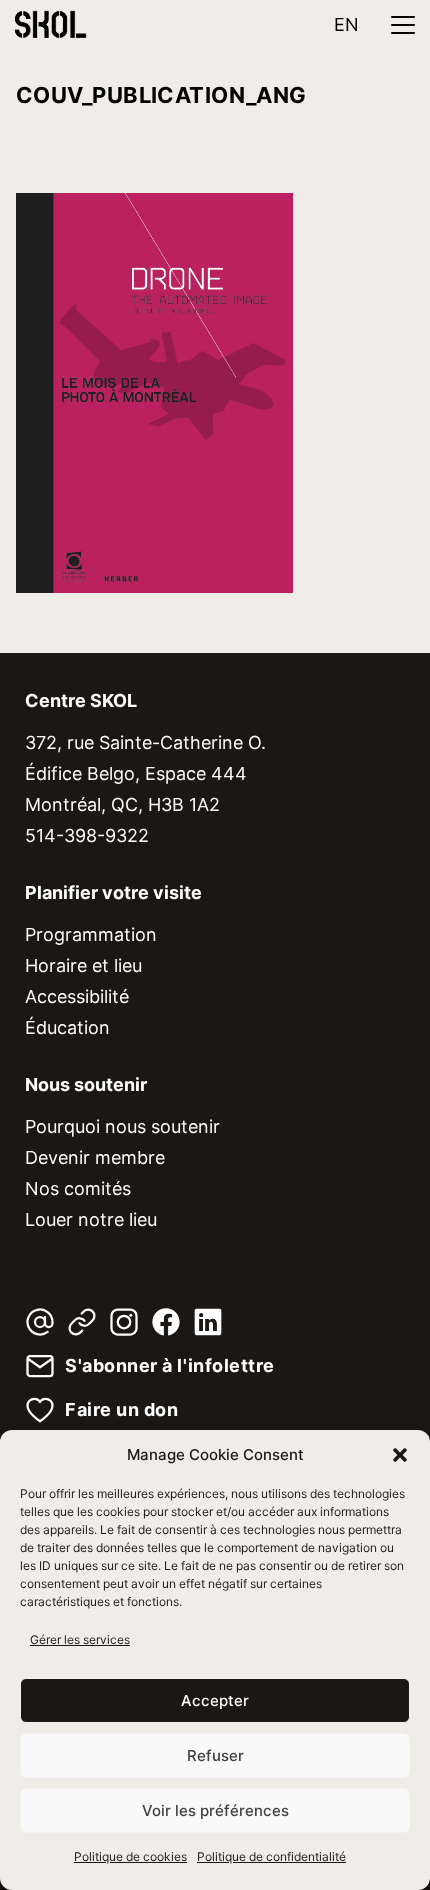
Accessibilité (77, 996)
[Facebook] (166, 1322)
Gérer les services (80, 1639)
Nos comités (78, 1188)
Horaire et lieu (83, 965)
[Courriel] (40, 1322)
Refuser (215, 1755)
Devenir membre (95, 1157)
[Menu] (403, 25)
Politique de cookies (130, 1856)
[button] (400, 1455)
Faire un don (121, 1410)
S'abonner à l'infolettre (170, 1366)
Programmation (91, 934)
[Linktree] (82, 1322)
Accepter (215, 1700)
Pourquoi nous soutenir (122, 1126)
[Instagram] (124, 1322)
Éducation (67, 1027)
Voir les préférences (215, 1810)
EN (346, 24)
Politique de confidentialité (271, 1856)
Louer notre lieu (91, 1219)
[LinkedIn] (208, 1322)
